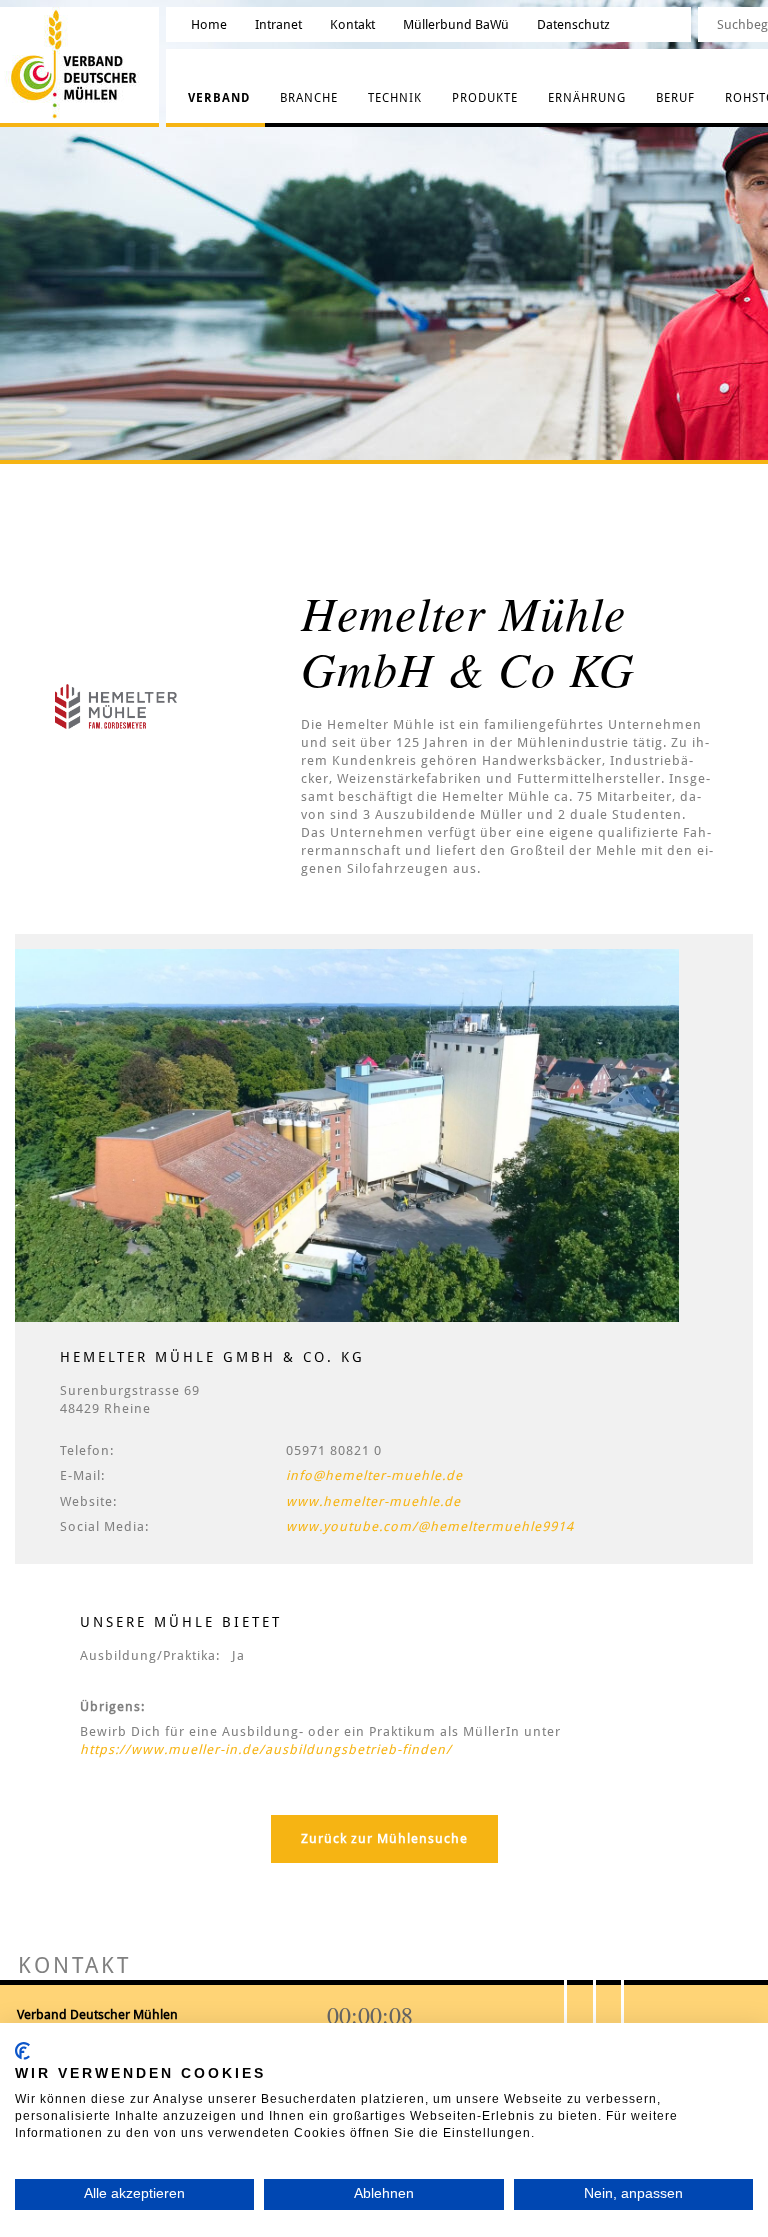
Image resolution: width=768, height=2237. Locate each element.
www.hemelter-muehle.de (373, 1501)
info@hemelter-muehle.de (374, 1475)
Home (209, 24)
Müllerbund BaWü (456, 24)
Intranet (278, 24)
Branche (309, 98)
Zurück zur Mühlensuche (384, 1838)
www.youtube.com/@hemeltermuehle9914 (430, 1526)
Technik (395, 98)
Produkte (485, 98)
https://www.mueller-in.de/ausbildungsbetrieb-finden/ (266, 1749)
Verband (219, 98)
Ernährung (587, 98)
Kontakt (352, 24)
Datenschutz (573, 24)
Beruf (675, 98)
